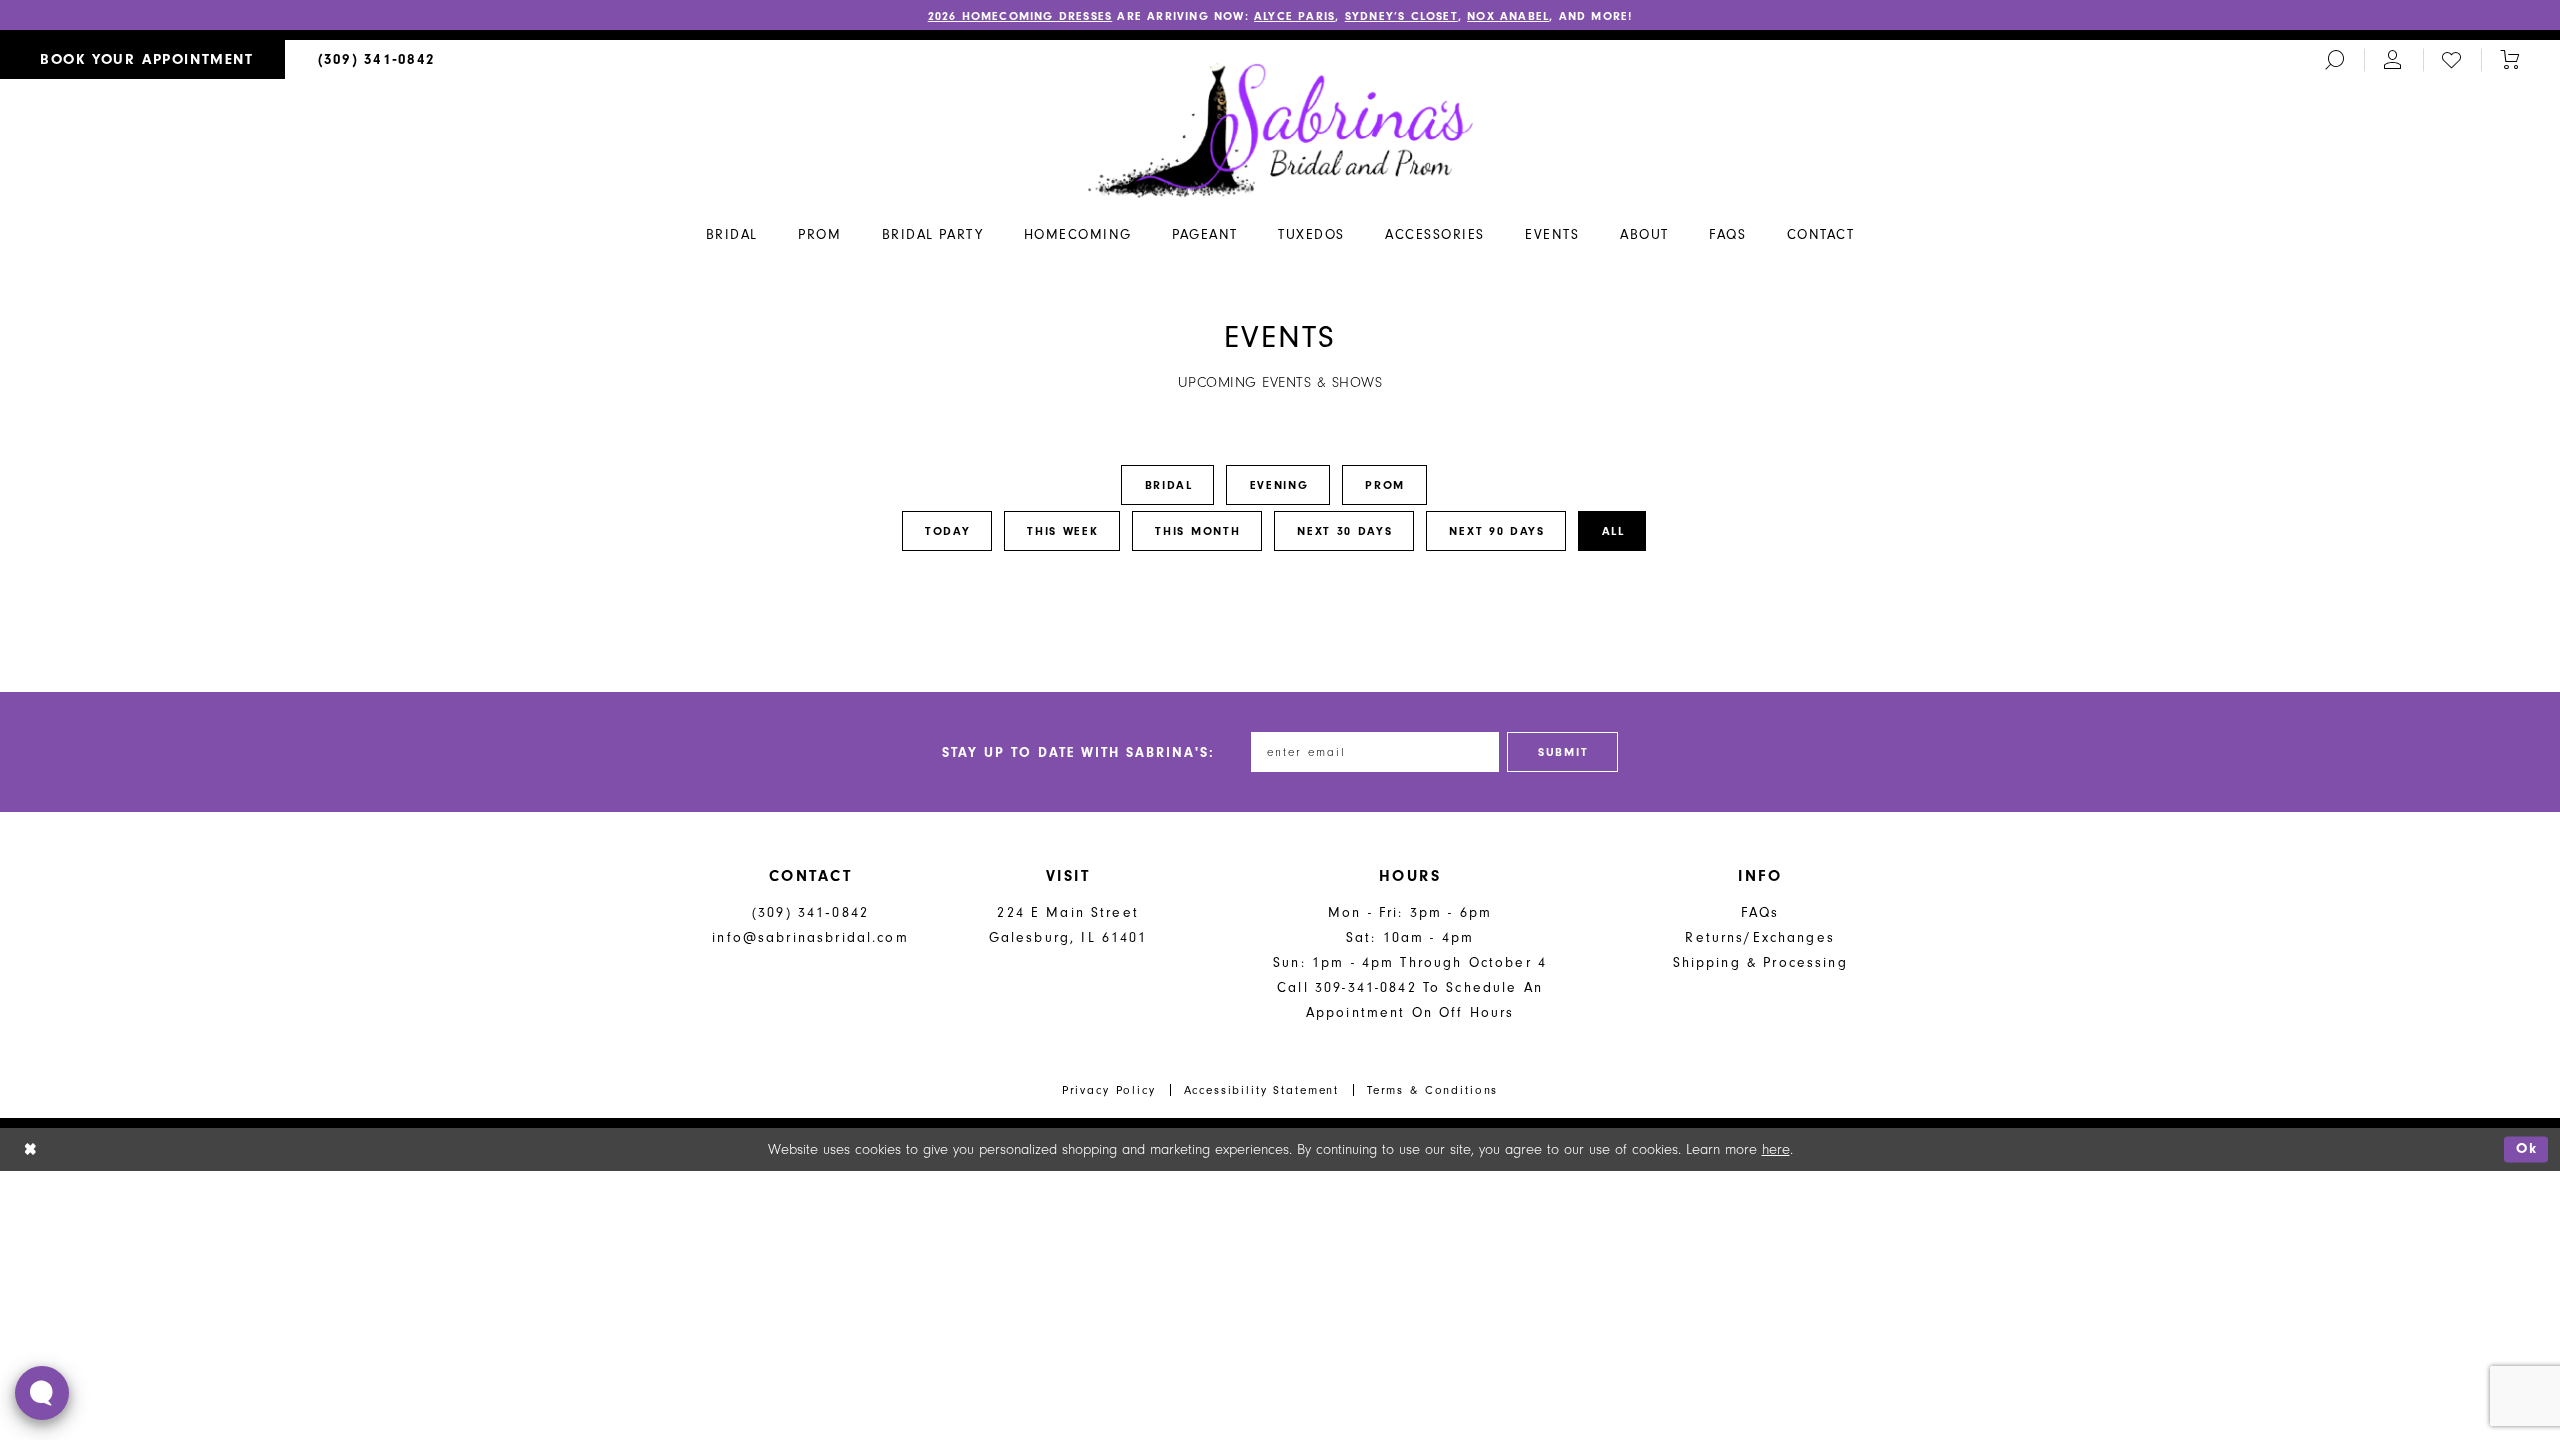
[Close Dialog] (30, 1149)
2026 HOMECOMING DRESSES (1020, 16)
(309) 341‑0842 (810, 912)
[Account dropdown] (2393, 59)
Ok (2527, 1149)
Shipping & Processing (1760, 962)
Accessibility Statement (1262, 1090)
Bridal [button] (1169, 485)
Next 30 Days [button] (1344, 531)
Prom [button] (1385, 485)
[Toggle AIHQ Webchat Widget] (42, 1393)
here (1776, 1149)
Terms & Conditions (1432, 1090)
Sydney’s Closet (1401, 16)
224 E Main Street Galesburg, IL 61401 (1068, 925)
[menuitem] (142, 59)
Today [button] (948, 531)
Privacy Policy (1109, 1090)
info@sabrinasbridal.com (810, 937)
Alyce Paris (1294, 16)
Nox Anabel (1508, 16)
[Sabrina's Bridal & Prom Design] (1280, 129)
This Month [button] (1197, 531)
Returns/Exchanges (1760, 937)
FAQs (1760, 912)
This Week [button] (1062, 531)
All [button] (1613, 531)
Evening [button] (1279, 485)
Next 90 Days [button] (1496, 531)
